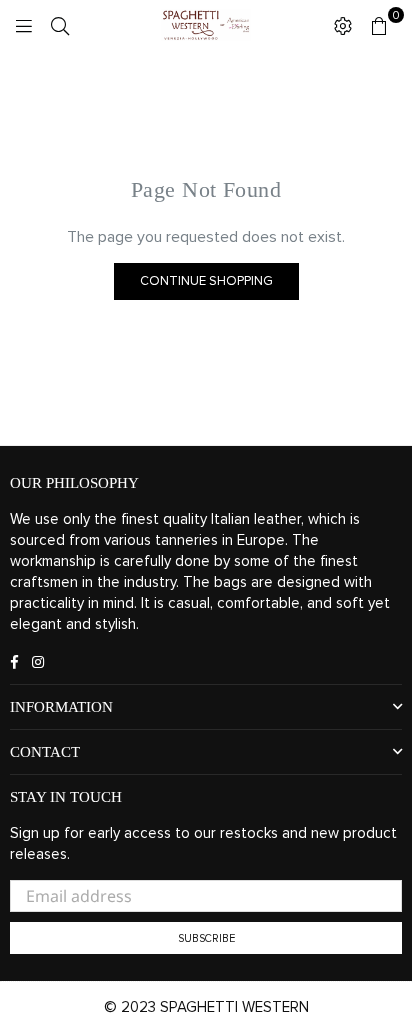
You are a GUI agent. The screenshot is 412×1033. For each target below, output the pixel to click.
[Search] (60, 25)
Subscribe (206, 938)
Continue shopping (206, 281)
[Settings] (343, 25)
